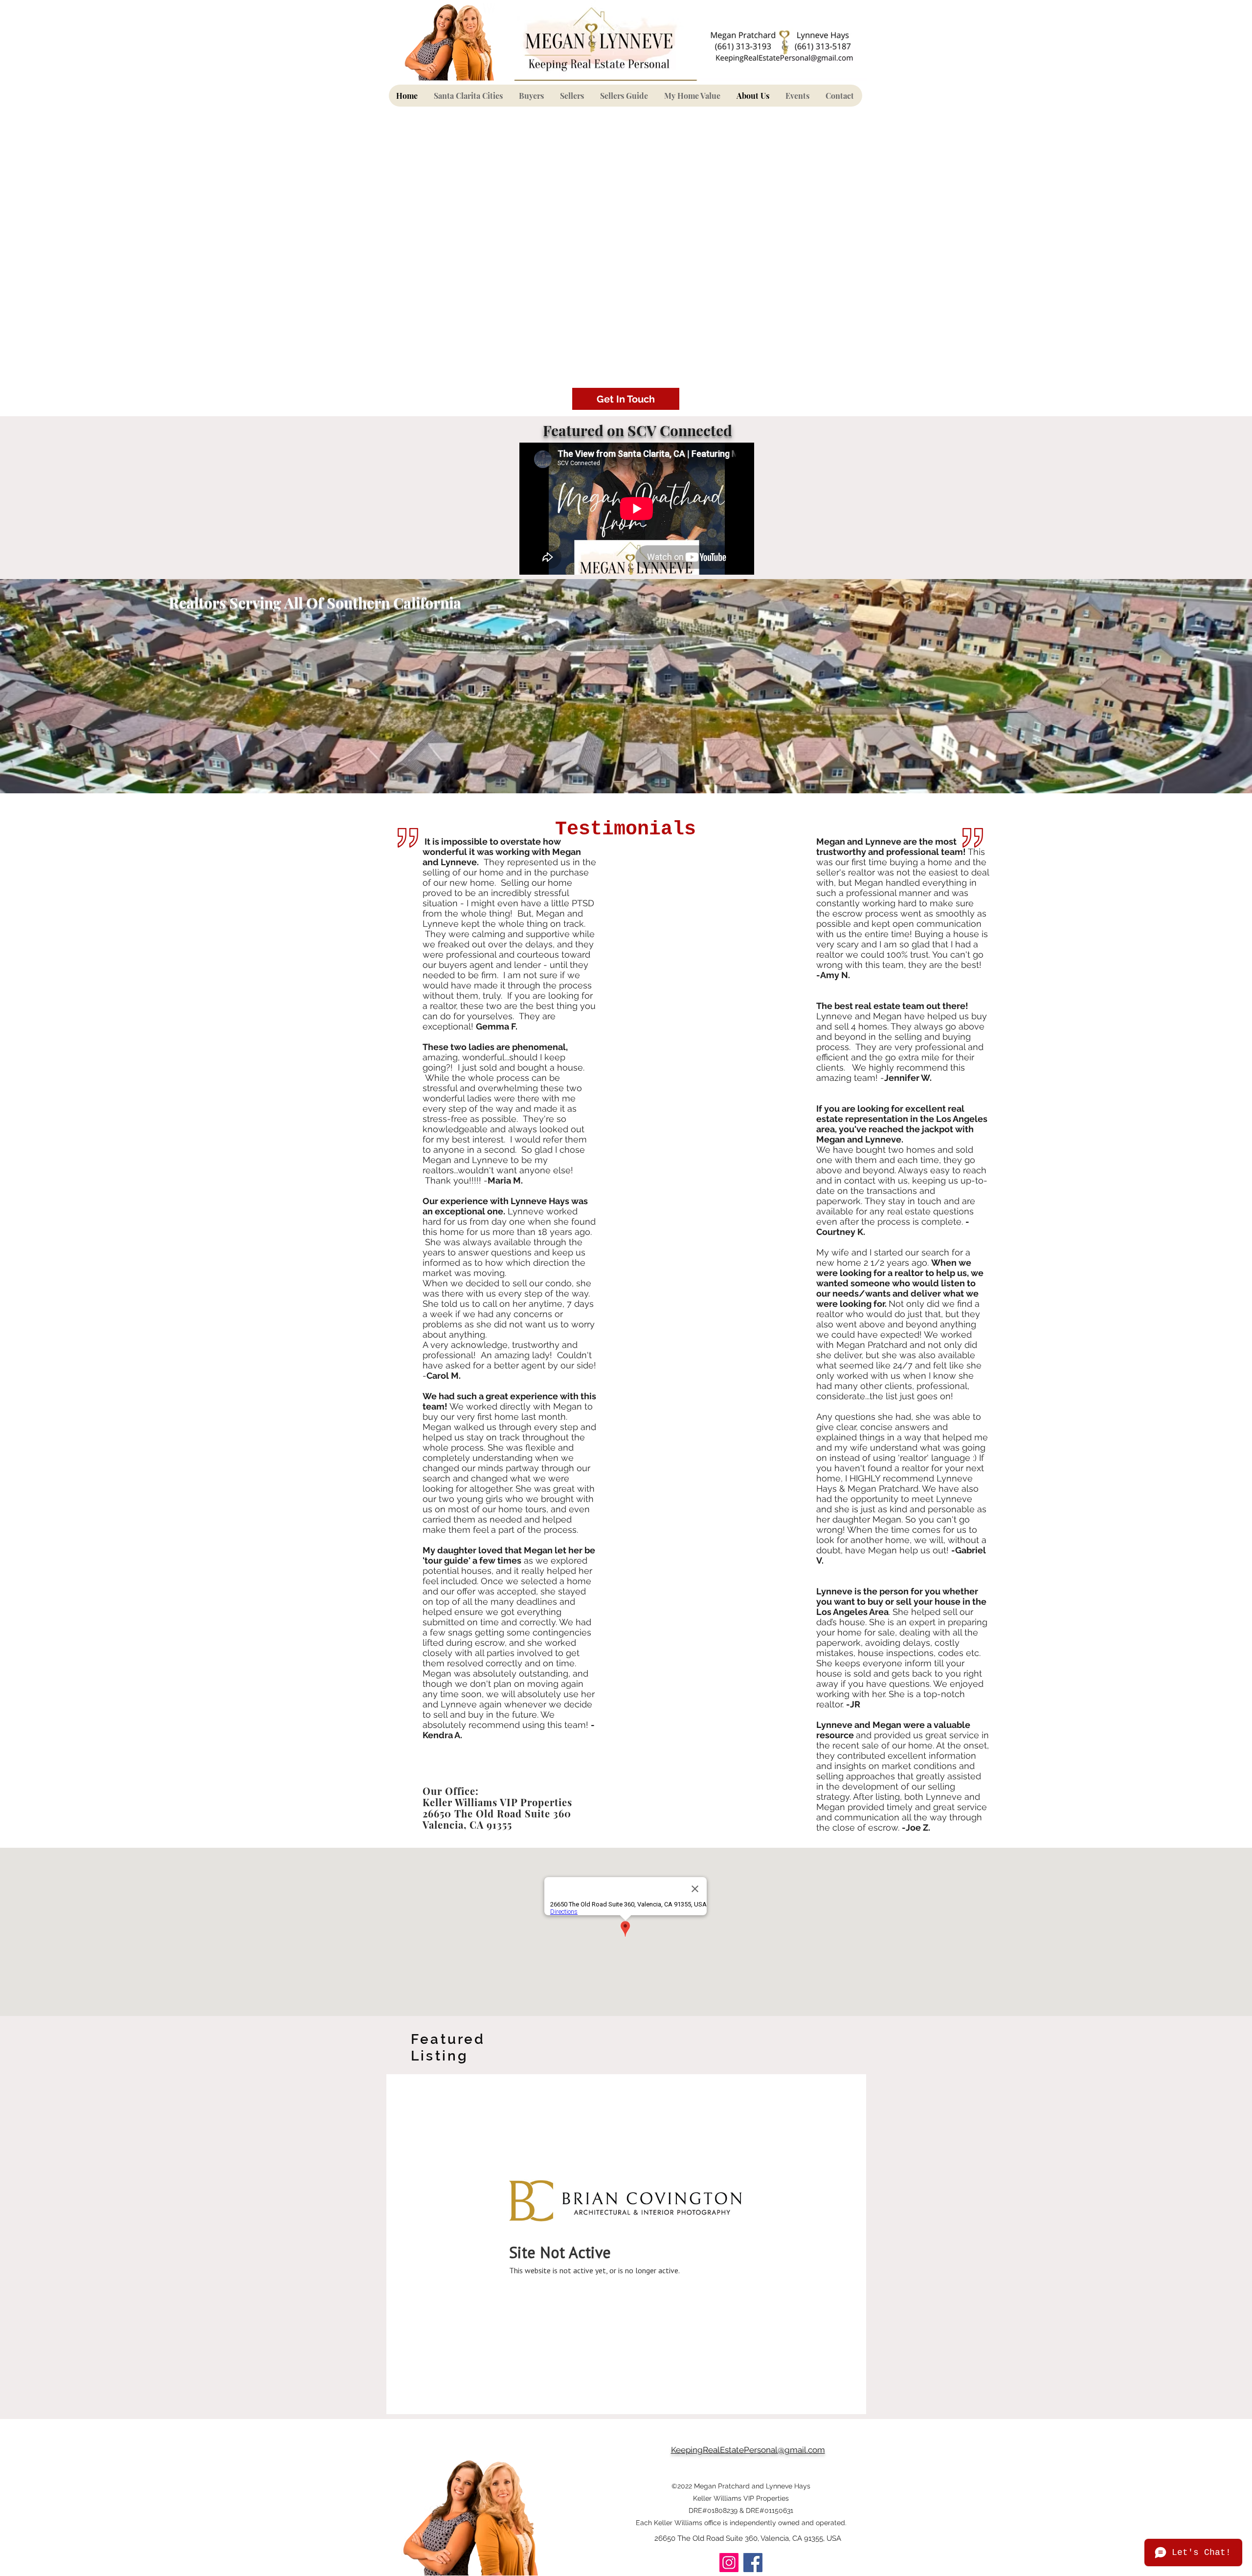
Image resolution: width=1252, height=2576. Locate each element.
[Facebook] (753, 2563)
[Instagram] (729, 2563)
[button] (532, 96)
